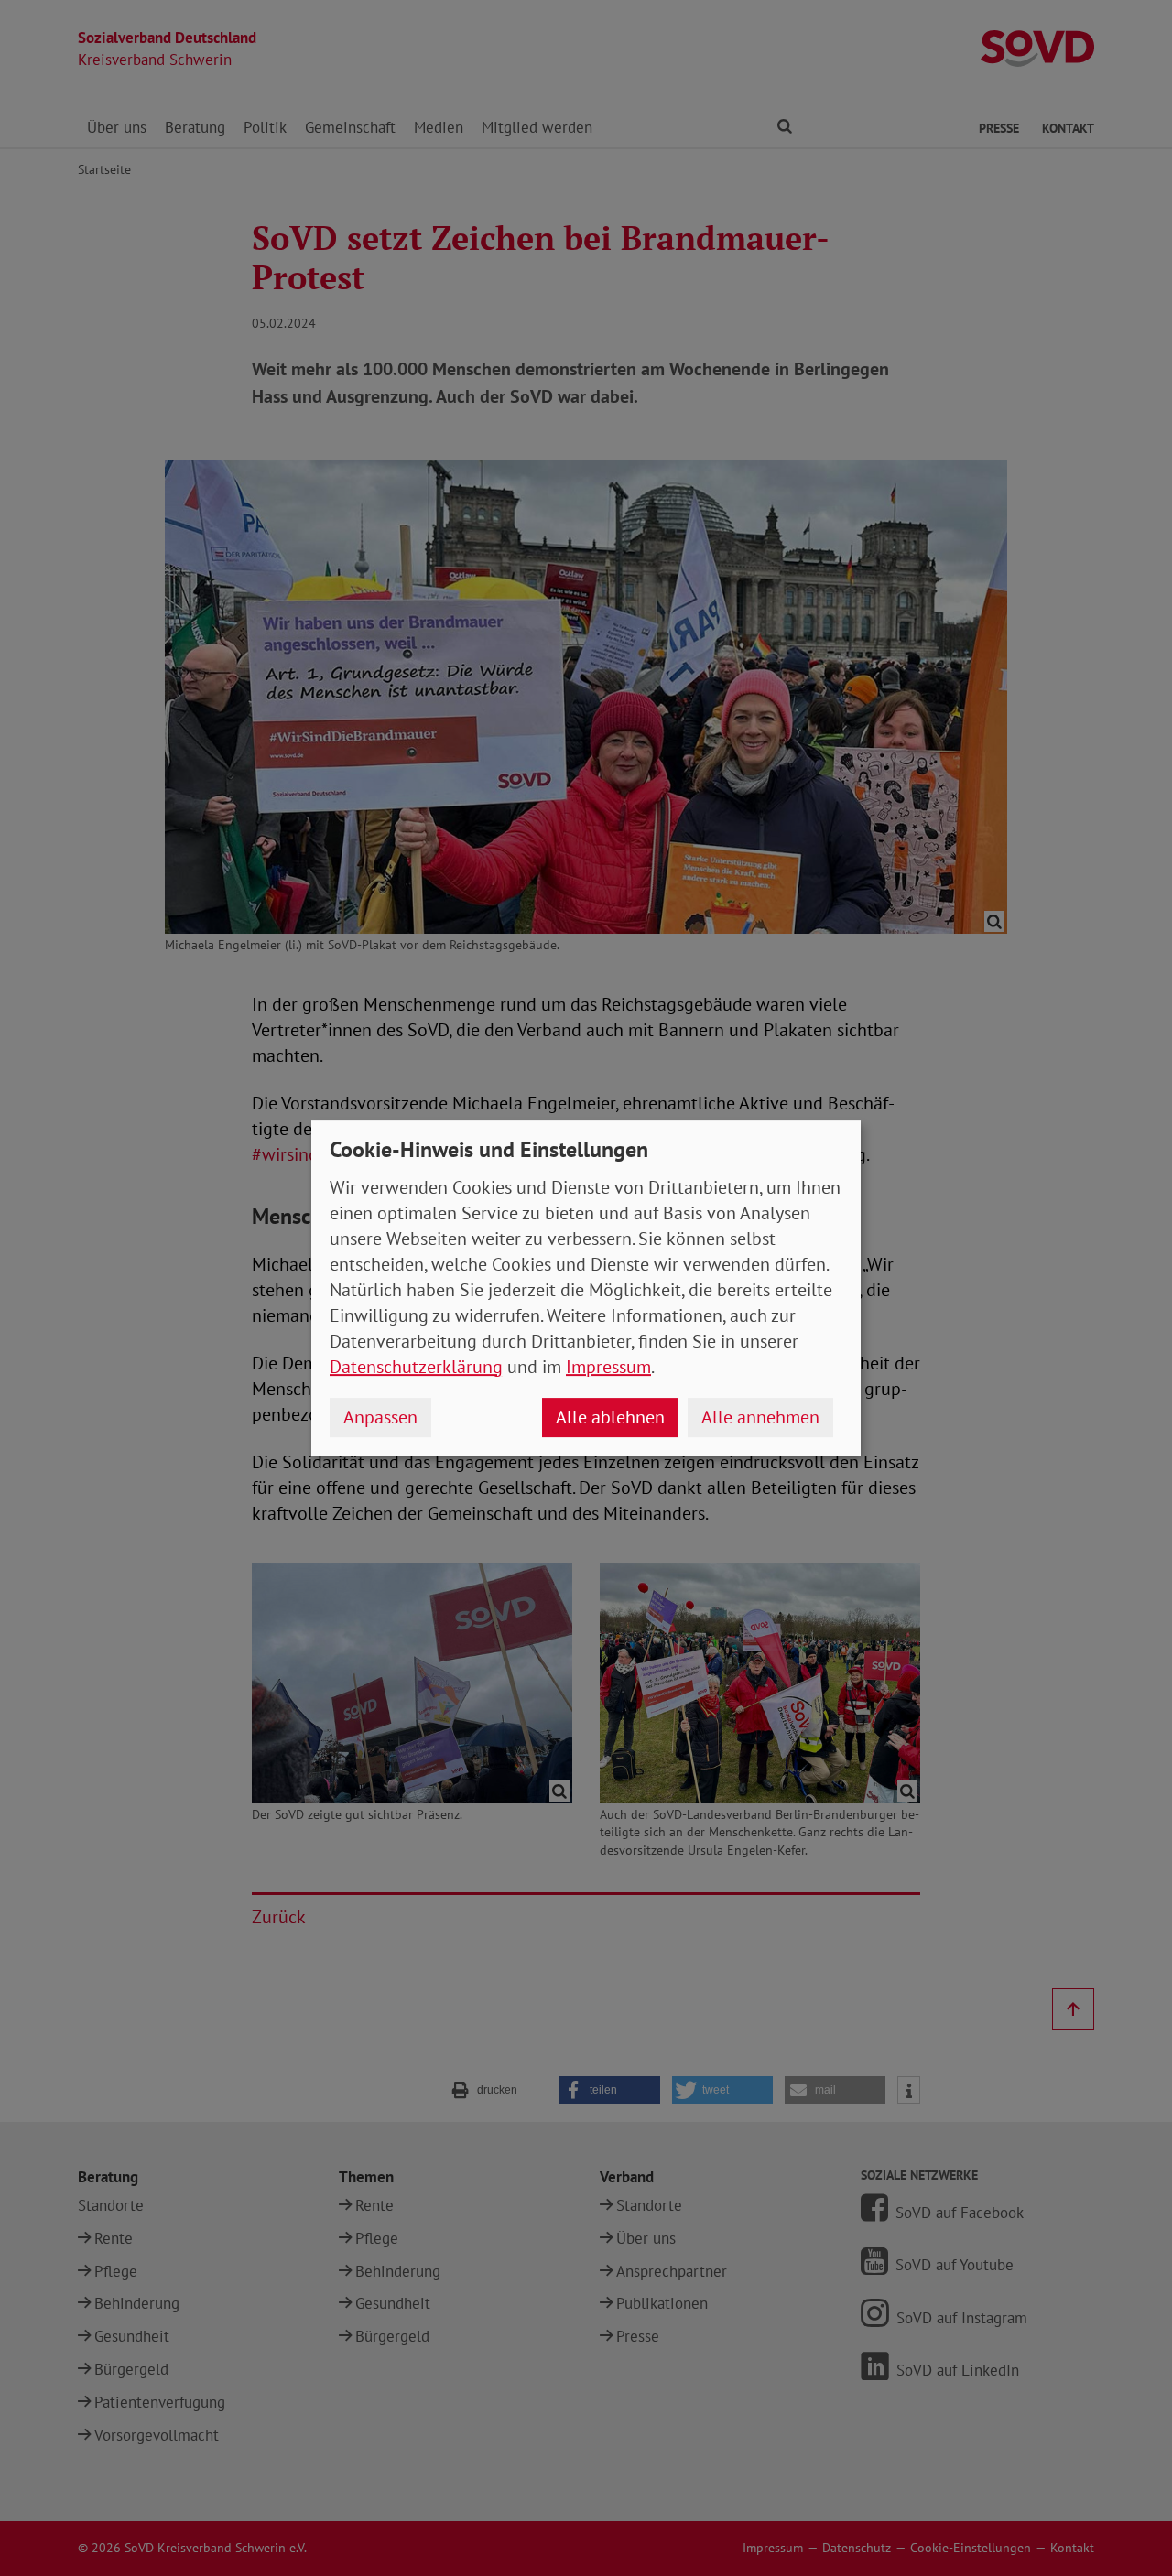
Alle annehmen (760, 1417)
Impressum (608, 1367)
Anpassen (380, 1417)
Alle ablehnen (610, 1417)
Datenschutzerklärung (416, 1367)
